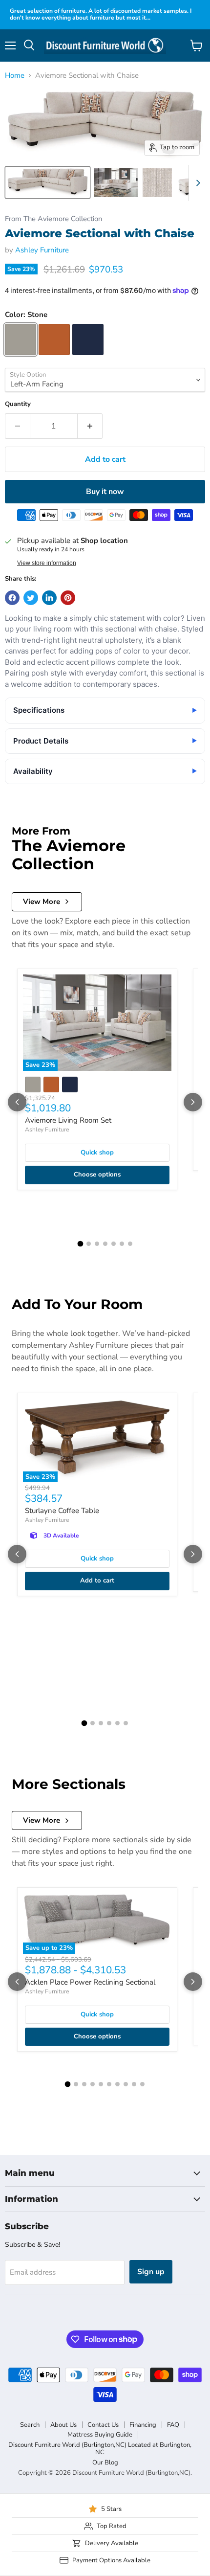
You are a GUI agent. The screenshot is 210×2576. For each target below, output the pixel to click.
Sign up (151, 2272)
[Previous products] (17, 1102)
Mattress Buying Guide (100, 2435)
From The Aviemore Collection (53, 219)
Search (30, 2425)
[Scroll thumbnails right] (196, 183)
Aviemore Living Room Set (68, 1120)
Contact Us (103, 2425)
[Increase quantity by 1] (90, 426)
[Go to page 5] (114, 1244)
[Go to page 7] (130, 1244)
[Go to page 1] (80, 1244)
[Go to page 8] (126, 2084)
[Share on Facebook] (12, 598)
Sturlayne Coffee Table (62, 1511)
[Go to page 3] (97, 1244)
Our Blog (105, 2463)
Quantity (18, 404)
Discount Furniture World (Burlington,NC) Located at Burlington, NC (100, 2449)
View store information (47, 563)
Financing (143, 2425)
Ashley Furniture (42, 250)
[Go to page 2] (89, 1244)
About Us (63, 2425)
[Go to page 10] (142, 2084)
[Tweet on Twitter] (31, 598)
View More (42, 902)
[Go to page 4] (105, 1244)
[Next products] (193, 1102)
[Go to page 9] (134, 2084)
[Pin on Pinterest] (68, 598)
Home (15, 76)
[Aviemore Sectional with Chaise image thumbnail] (48, 182)
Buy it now (105, 492)
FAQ (173, 2425)
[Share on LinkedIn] (49, 598)
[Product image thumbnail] (116, 182)
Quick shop (97, 1152)
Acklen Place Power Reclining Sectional (90, 1982)
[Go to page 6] (122, 1244)
